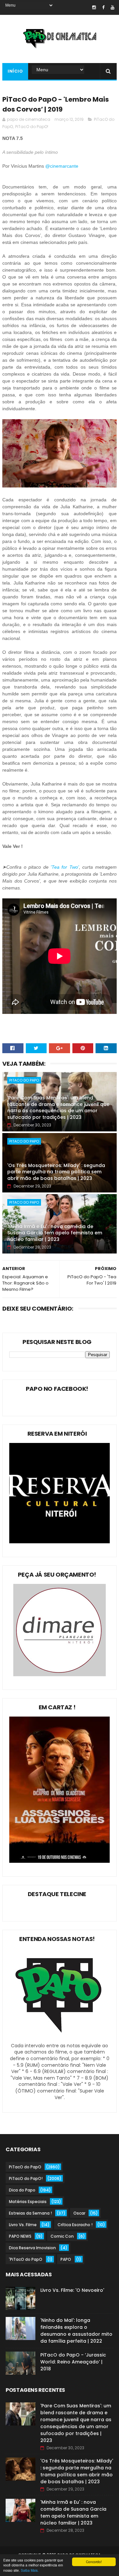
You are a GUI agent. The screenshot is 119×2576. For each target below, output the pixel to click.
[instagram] (94, 7)
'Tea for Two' (65, 867)
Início (15, 71)
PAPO (66, 2259)
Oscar (79, 2213)
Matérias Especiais (28, 2202)
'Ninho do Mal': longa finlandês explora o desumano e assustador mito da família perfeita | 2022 (76, 2331)
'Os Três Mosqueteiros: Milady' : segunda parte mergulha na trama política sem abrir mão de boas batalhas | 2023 (56, 1172)
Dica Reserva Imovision (32, 2248)
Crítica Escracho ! (75, 2225)
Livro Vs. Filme (23, 2225)
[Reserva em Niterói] (59, 1542)
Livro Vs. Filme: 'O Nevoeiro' (72, 2290)
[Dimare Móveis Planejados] (59, 1675)
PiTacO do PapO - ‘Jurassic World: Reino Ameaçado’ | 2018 (73, 2362)
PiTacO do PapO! (32, 127)
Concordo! (94, 2562)
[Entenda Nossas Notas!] (59, 2039)
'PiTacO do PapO (26, 2259)
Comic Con (62, 2236)
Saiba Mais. (30, 2570)
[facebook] (103, 7)
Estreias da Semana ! (30, 2213)
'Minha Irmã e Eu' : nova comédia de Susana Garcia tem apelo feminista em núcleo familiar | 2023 (55, 1233)
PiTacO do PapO (24, 1080)
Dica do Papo (22, 2190)
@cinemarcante (62, 166)
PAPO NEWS (20, 2236)
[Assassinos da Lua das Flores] (59, 1861)
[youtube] (113, 7)
